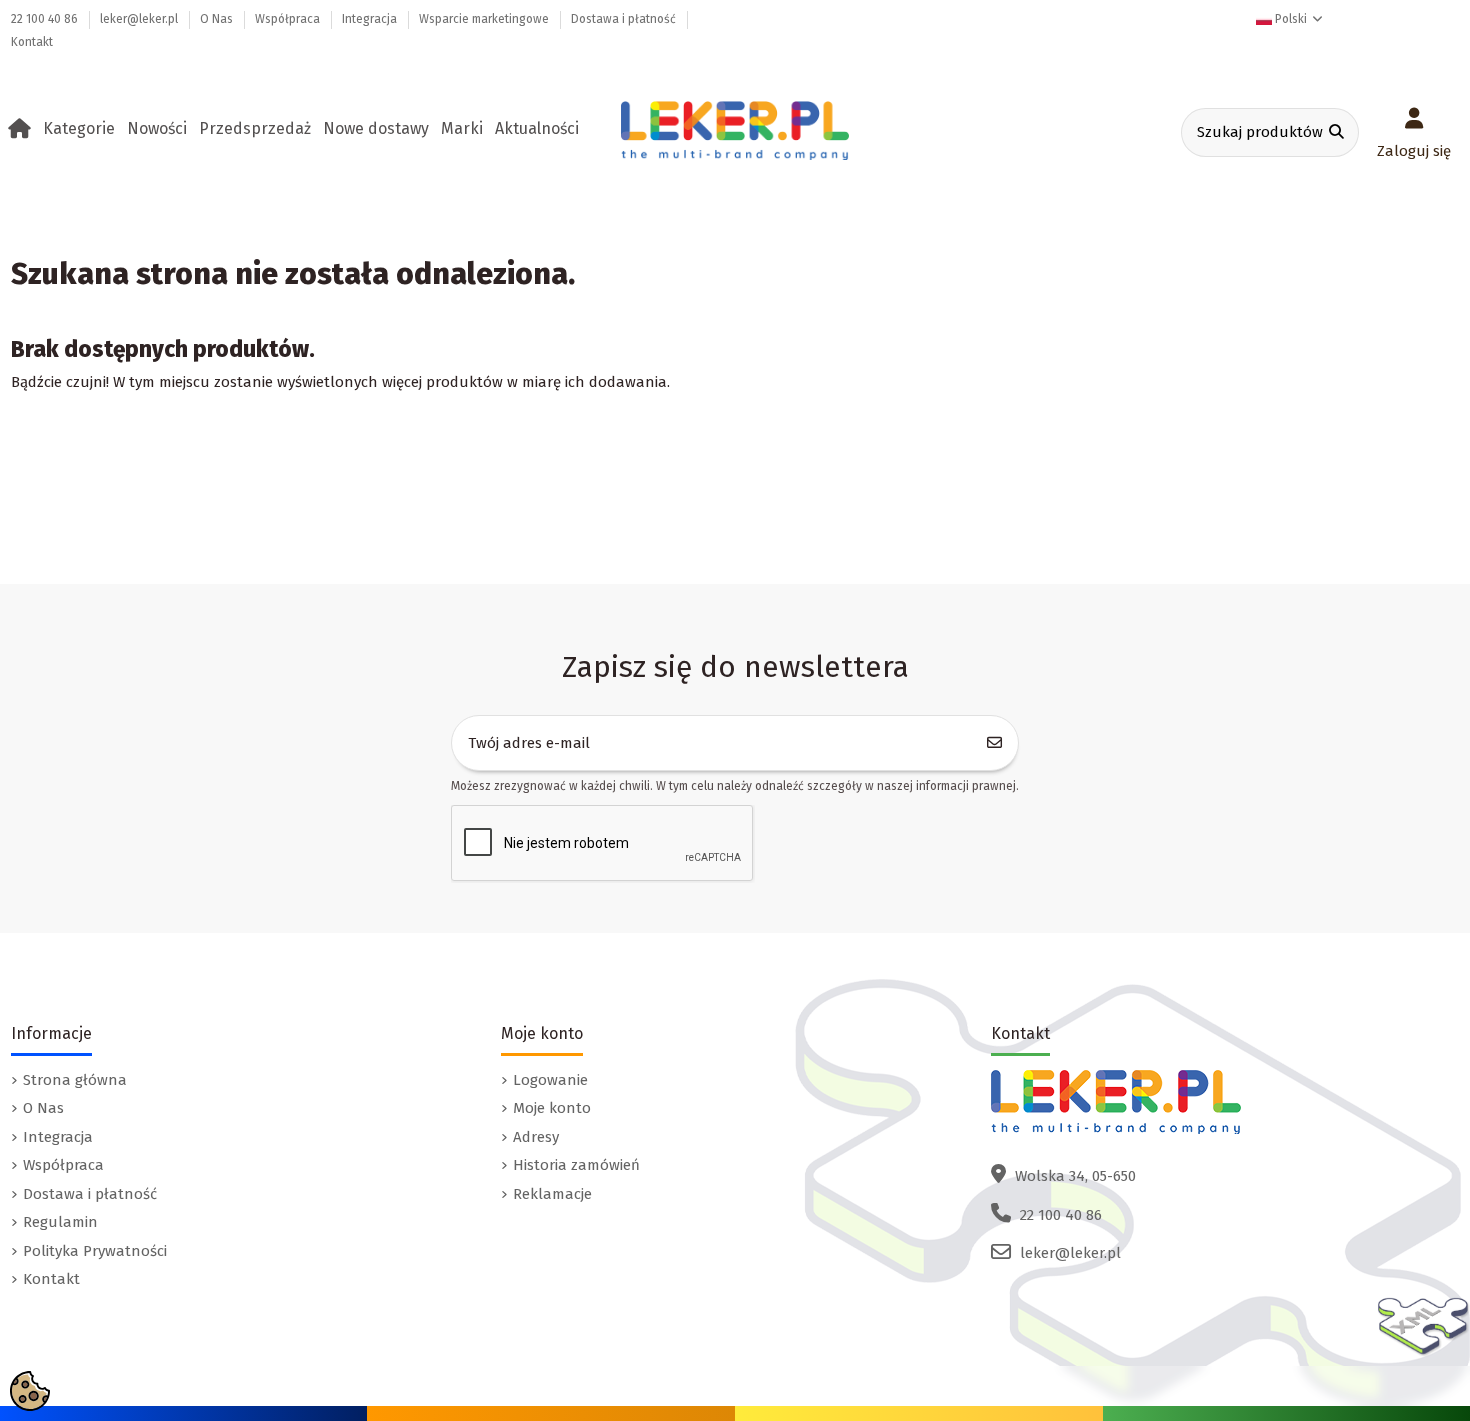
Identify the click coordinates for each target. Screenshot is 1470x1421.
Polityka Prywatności (95, 1251)
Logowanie (550, 1080)
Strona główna (75, 1080)
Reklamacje (552, 1194)
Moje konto (552, 1108)
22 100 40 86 (46, 19)
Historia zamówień (576, 1165)
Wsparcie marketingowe (485, 19)
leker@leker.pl (140, 19)
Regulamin (60, 1222)
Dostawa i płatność (625, 19)
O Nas (218, 19)
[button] (82, 129)
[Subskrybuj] (995, 743)
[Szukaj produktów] (1336, 132)
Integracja (371, 19)
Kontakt (32, 42)
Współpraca (289, 19)
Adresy (536, 1137)
